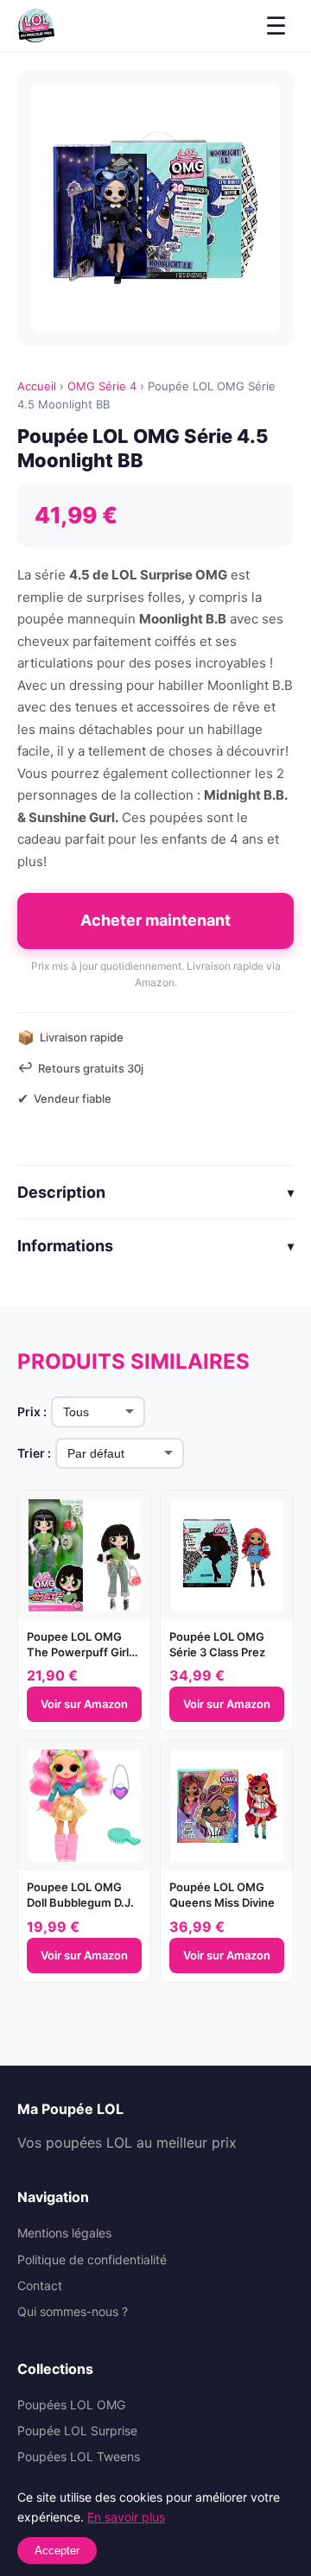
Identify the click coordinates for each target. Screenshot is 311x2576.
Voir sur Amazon (84, 1704)
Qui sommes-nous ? (73, 2311)
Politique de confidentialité (92, 2260)
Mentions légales (64, 2233)
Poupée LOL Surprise (77, 2430)
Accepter (57, 2551)
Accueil (37, 386)
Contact (40, 2285)
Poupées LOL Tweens (79, 2456)
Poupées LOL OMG (71, 2405)
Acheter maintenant (155, 920)
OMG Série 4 (102, 386)
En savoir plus (126, 2517)
